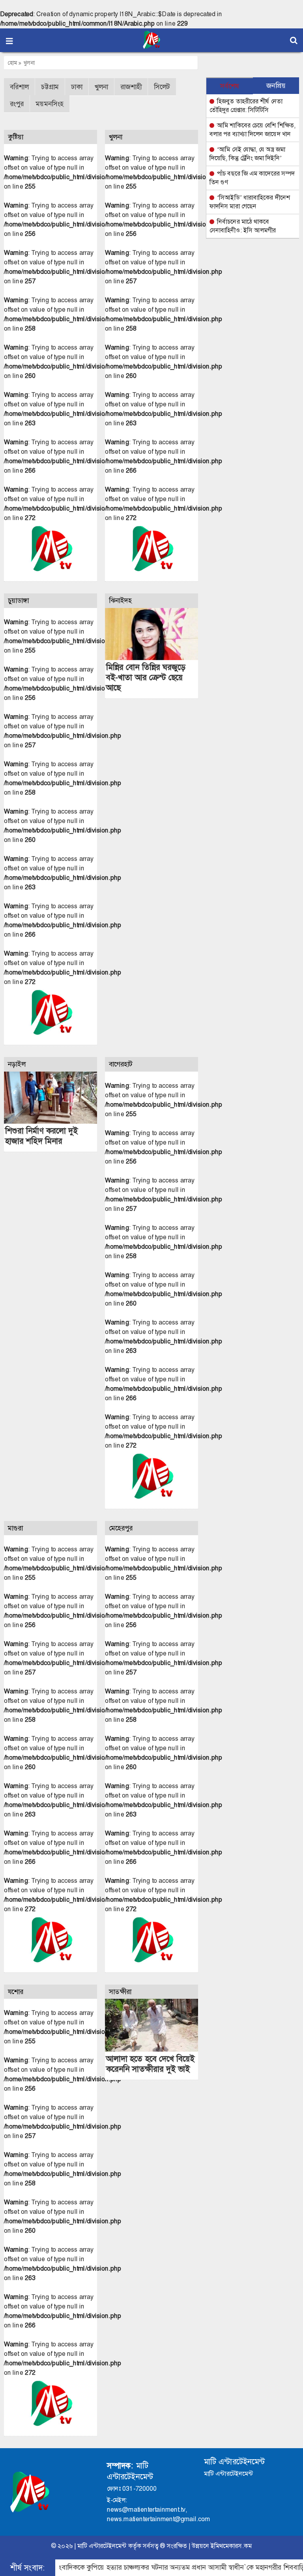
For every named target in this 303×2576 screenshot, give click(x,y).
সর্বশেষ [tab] (230, 86)
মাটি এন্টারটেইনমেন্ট (102, 2546)
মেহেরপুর (121, 1528)
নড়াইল (17, 1064)
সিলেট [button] (162, 87)
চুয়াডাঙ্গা (18, 601)
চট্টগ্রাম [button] (50, 87)
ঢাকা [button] (77, 87)
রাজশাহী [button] (131, 87)
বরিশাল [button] (19, 87)
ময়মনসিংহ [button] (50, 104)
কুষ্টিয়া (16, 137)
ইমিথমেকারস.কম (231, 2546)
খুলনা (29, 63)
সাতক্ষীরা (120, 1992)
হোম (13, 63)
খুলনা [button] (101, 87)
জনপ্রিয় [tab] (276, 86)
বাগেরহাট (121, 1064)
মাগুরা (15, 1528)
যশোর (16, 1992)
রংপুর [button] (17, 104)
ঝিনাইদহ (121, 601)
